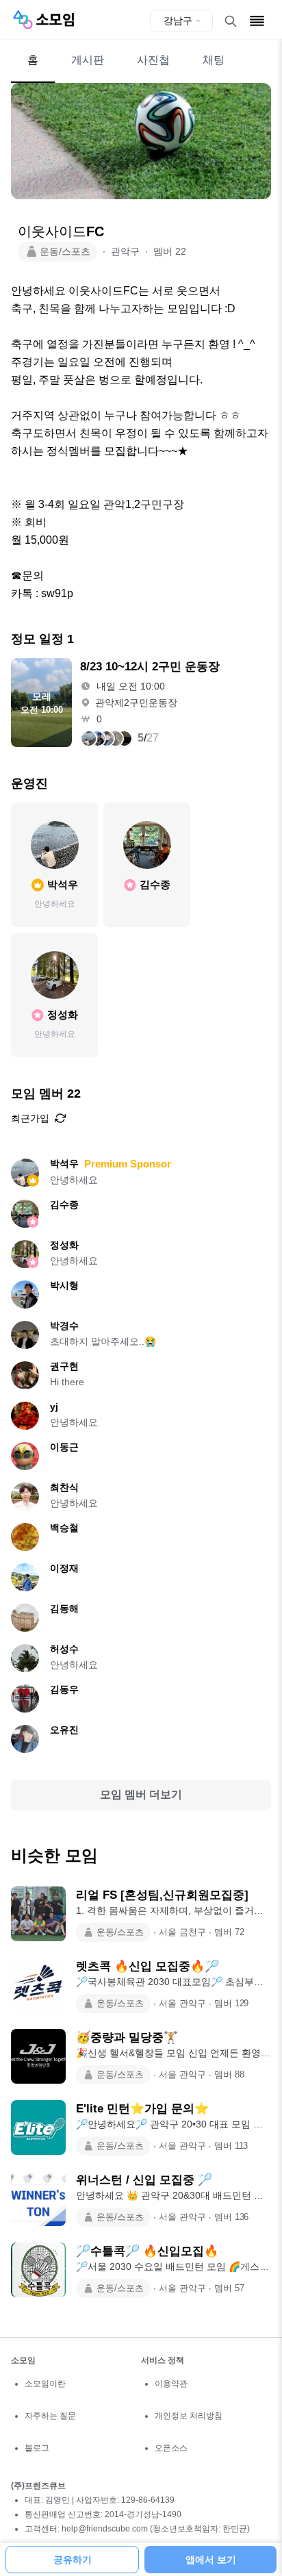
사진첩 (153, 60)
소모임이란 (45, 2384)
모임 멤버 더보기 (141, 1794)
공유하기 (73, 2560)
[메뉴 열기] (257, 21)
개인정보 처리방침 (189, 2416)
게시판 (88, 60)
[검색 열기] (231, 21)
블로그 (37, 2448)
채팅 (214, 60)
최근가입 (30, 1118)
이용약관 (171, 2384)
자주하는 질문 (50, 2416)
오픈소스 (171, 2448)
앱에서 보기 (211, 2560)
